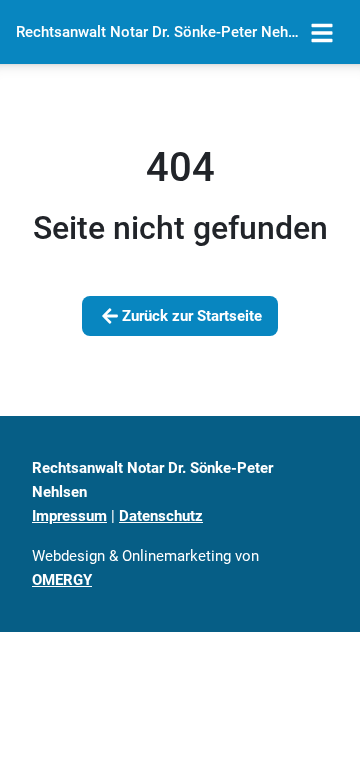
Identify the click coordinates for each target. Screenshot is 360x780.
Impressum (69, 516)
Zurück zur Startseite (192, 316)
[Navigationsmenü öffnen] (322, 32)
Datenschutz (161, 516)
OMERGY (62, 580)
